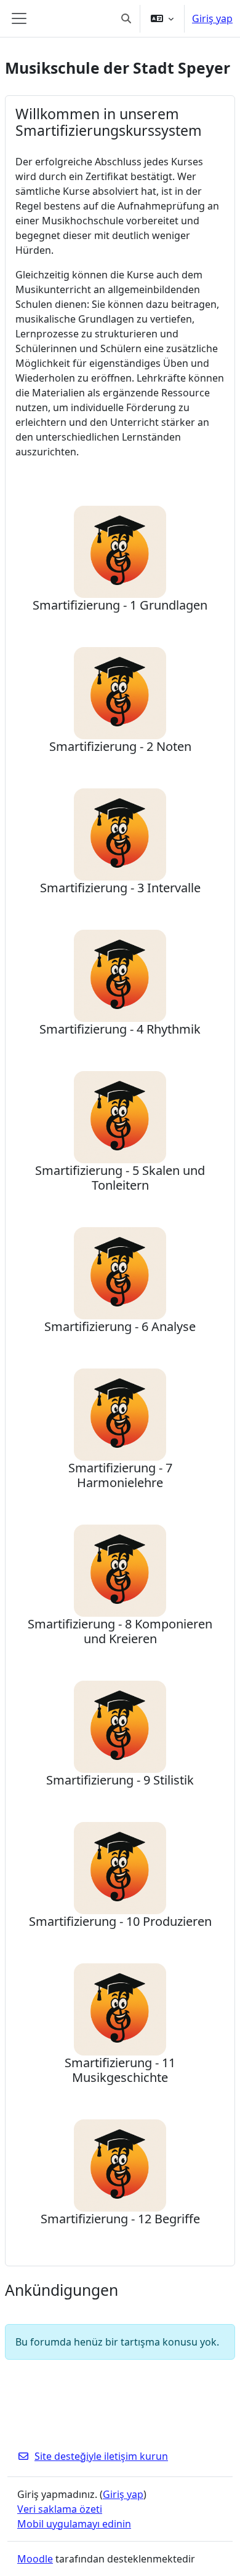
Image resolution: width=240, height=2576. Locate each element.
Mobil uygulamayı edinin (74, 2524)
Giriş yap (212, 18)
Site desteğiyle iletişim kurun (101, 2456)
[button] (126, 18)
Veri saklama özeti (60, 2509)
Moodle (35, 2559)
